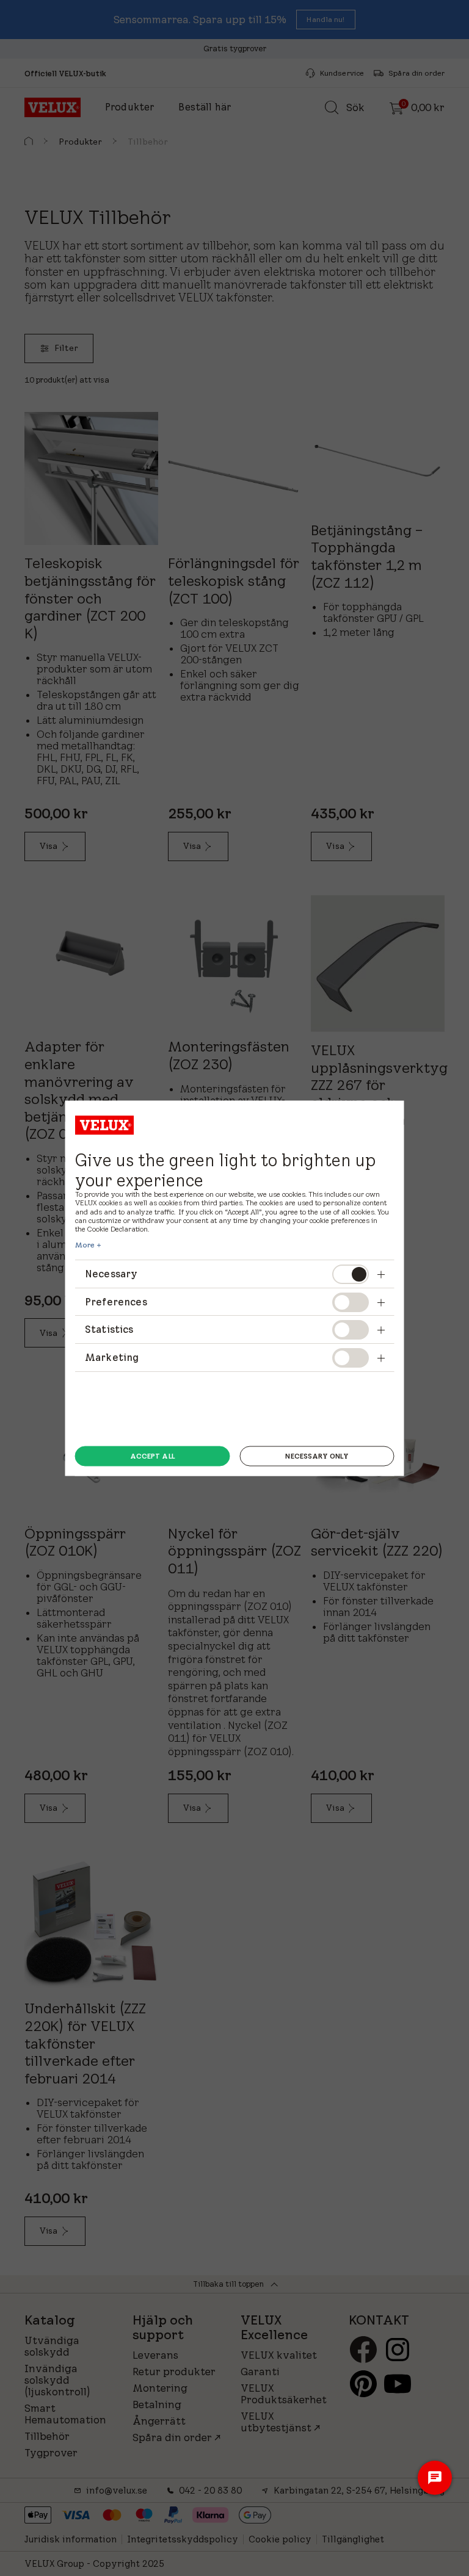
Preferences (116, 1301)
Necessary (111, 1274)
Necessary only (317, 1456)
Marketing (112, 1357)
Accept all (152, 1456)
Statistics (109, 1329)
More (85, 1245)
